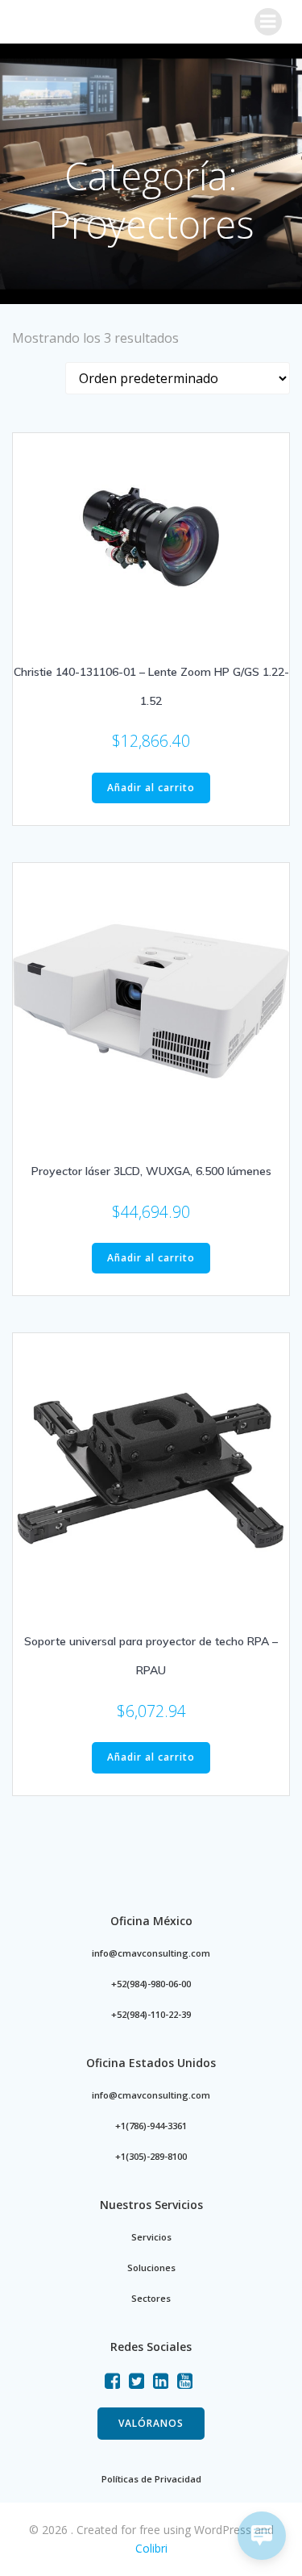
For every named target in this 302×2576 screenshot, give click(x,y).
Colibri (151, 2548)
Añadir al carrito (151, 788)
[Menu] (268, 22)
